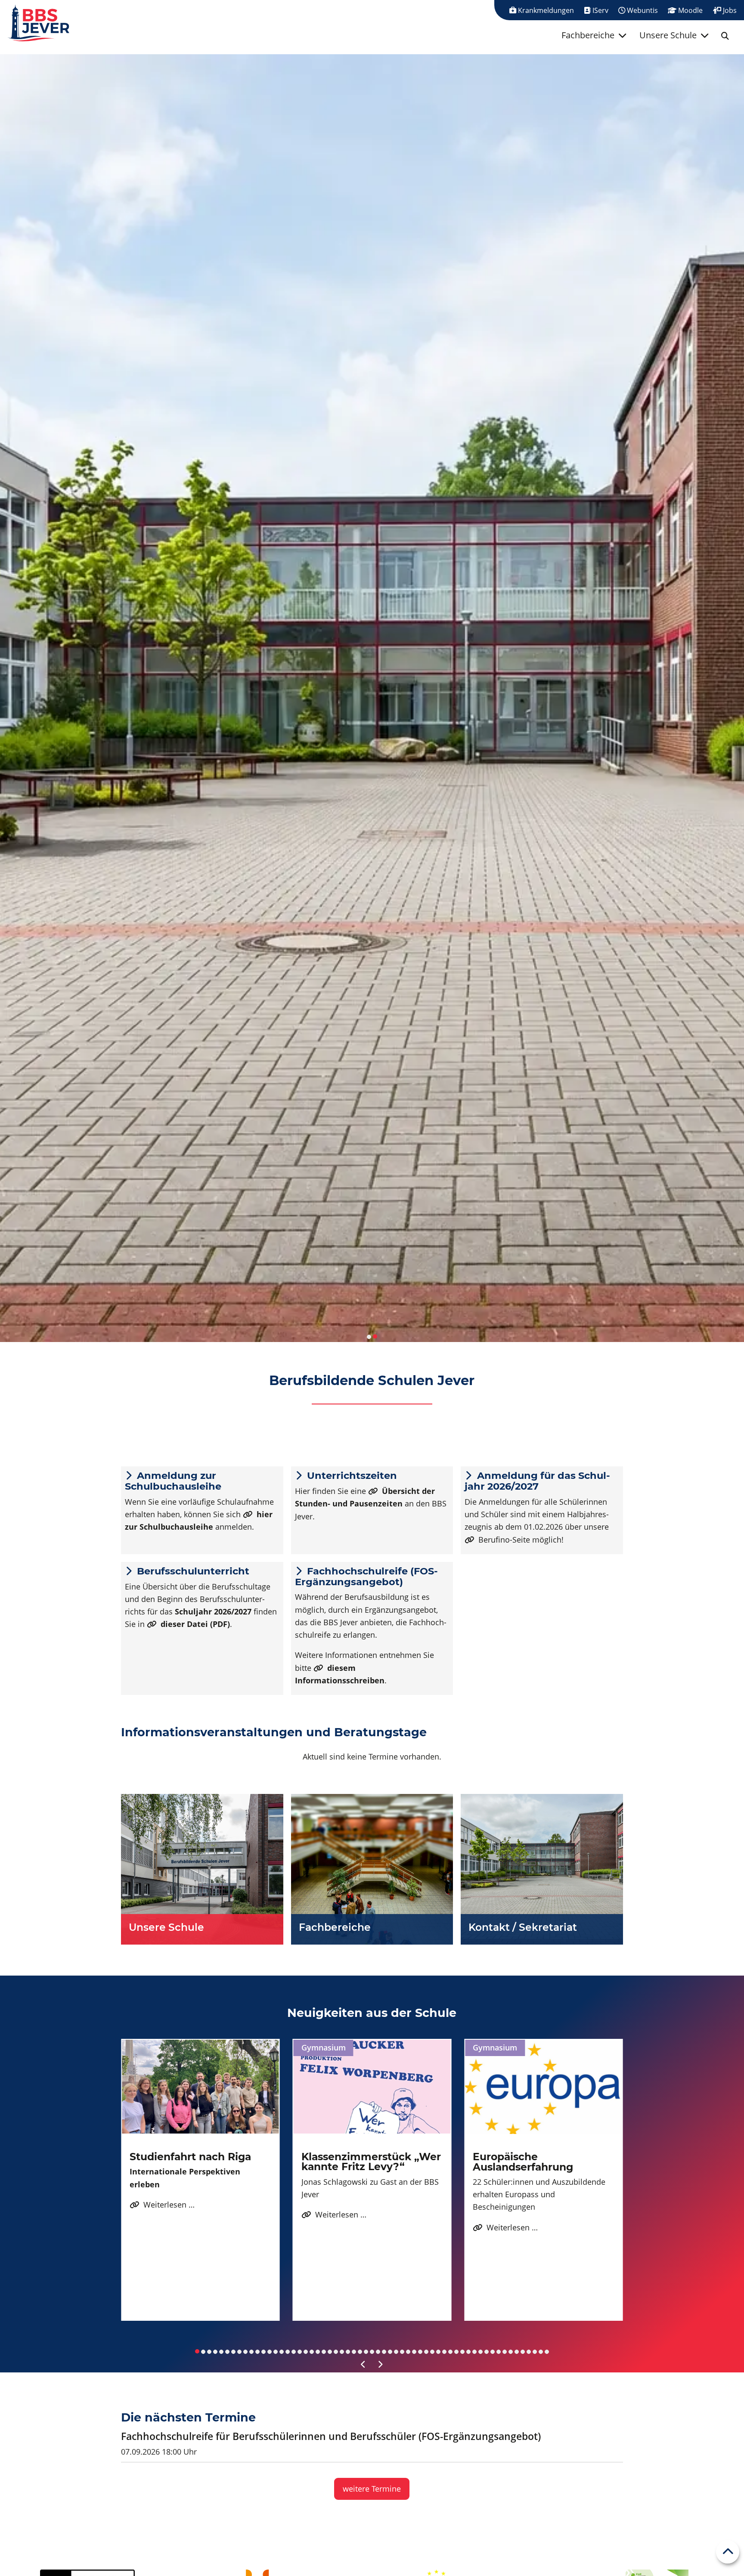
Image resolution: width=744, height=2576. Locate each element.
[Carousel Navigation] (372, 2365)
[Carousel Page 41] (438, 2352)
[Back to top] (728, 2552)
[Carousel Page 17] (294, 2352)
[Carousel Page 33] (390, 2352)
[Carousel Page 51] (499, 2352)
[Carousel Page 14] (276, 2352)
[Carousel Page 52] (505, 2352)
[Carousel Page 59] (547, 2352)
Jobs (729, 10)
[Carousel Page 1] (369, 1337)
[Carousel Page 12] (263, 2352)
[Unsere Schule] (202, 1869)
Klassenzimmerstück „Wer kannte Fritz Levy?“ (371, 2162)
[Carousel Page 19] (306, 2352)
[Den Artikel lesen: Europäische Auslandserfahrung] (544, 2087)
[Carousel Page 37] (414, 2352)
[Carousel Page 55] (523, 2352)
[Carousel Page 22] (324, 2352)
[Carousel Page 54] (517, 2352)
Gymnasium (324, 2047)
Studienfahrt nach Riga (190, 2157)
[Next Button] (380, 2365)
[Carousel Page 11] (257, 2352)
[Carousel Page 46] (468, 2352)
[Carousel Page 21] (318, 2352)
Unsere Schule (668, 35)
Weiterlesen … (162, 2205)
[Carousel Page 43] (450, 2352)
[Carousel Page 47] (474, 2352)
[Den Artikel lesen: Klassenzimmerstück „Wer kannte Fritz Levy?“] (372, 2087)
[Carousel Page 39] (426, 2352)
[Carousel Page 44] (456, 2352)
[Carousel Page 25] (342, 2352)
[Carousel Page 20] (312, 2352)
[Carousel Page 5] (221, 2352)
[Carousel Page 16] (288, 2352)
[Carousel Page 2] (203, 2352)
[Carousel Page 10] (251, 2352)
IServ (600, 10)
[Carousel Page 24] (336, 2352)
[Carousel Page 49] (487, 2352)
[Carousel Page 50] (493, 2352)
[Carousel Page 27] (354, 2352)
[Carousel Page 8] (239, 2352)
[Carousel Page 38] (420, 2352)
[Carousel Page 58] (541, 2352)
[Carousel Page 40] (432, 2352)
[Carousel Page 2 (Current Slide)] (375, 1336)
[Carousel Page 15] (282, 2352)
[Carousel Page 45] (462, 2352)
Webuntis (642, 10)
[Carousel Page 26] (348, 2352)
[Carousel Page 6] (227, 2352)
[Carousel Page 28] (360, 2352)
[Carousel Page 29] (366, 2352)
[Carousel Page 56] (529, 2352)
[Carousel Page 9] (245, 2352)
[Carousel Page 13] (270, 2352)
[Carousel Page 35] (402, 2352)
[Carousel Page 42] (444, 2352)
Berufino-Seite (504, 1540)
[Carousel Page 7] (233, 2352)
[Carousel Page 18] (300, 2352)
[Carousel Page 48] (480, 2352)
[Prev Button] (364, 2365)
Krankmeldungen (545, 10)
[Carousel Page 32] (384, 2352)
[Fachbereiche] (372, 1869)
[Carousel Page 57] (535, 2352)
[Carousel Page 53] (511, 2352)
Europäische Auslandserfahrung (523, 2162)
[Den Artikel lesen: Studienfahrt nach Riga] (200, 2087)
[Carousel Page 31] (378, 2352)
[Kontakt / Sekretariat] (542, 1869)
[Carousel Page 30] (372, 2352)
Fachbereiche (588, 35)
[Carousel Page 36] (408, 2352)
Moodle (690, 10)
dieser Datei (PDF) (195, 1624)
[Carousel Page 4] (215, 2352)
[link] (725, 36)
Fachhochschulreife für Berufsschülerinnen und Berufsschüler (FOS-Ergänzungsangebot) (331, 2436)
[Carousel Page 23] (330, 2352)
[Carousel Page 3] (209, 2352)
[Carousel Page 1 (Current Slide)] (197, 2351)
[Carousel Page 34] (396, 2352)
